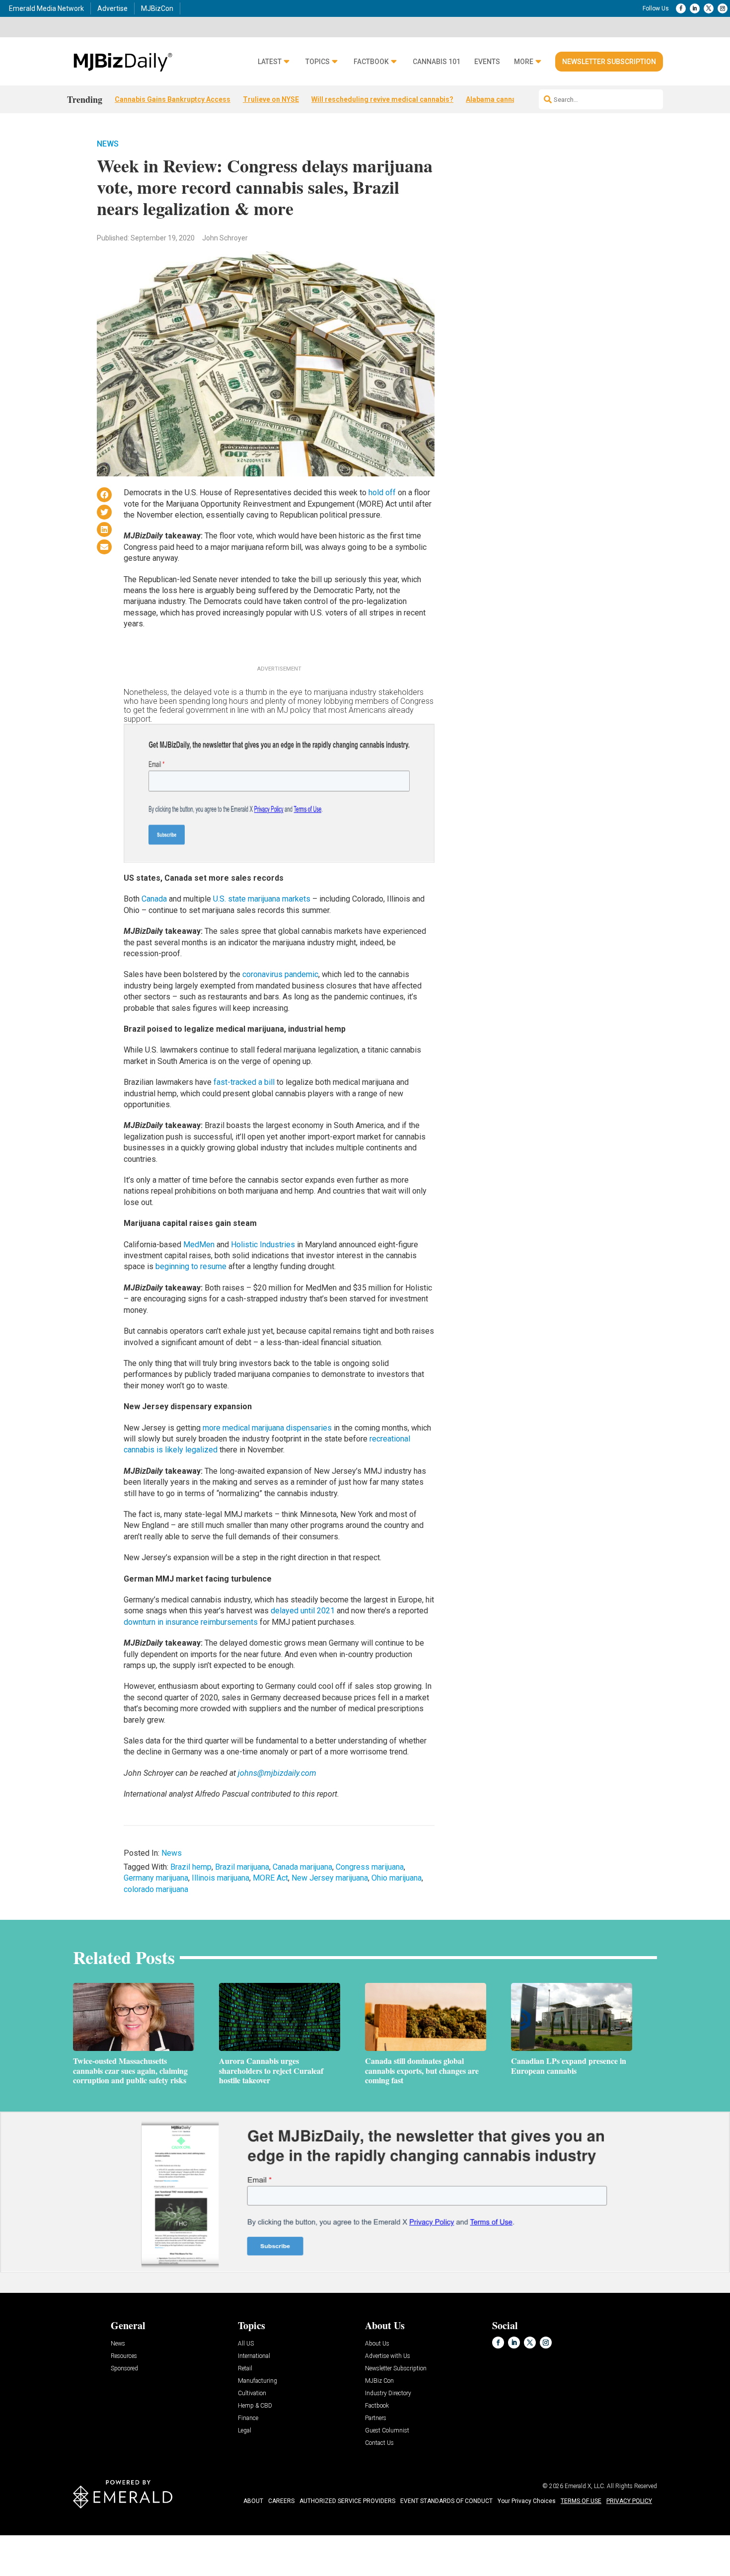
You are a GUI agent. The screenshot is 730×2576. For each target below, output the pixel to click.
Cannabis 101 (437, 62)
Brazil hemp (191, 1867)
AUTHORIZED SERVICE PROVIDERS (347, 2501)
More (524, 62)
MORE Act (270, 1878)
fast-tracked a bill (244, 1082)
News (108, 144)
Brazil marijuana (242, 1867)
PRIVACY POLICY (629, 2501)
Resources (124, 2356)
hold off (382, 492)
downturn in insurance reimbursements (191, 1622)
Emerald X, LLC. (585, 2486)
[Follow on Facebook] (681, 8)
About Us (377, 2344)
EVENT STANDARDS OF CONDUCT (446, 2501)
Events (487, 62)
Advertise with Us (388, 2356)
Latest (270, 62)
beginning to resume (191, 1266)
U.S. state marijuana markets (262, 899)
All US (246, 2344)
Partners (376, 2418)
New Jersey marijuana (330, 1878)
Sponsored (124, 2369)
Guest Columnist (387, 2431)
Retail (245, 2369)
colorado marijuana (156, 1889)
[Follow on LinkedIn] (695, 8)
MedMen (199, 1245)
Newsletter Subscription (609, 62)
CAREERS (281, 2501)
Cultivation (252, 2393)
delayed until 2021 (303, 1611)
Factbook (371, 62)
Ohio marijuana (397, 1878)
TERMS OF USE (581, 2501)
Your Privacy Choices (527, 2501)
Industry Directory (388, 2393)
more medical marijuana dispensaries (267, 1428)
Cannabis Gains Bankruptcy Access (173, 99)
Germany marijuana (156, 1878)
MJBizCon (157, 8)
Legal (245, 2431)
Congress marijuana (370, 1867)
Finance (248, 2418)
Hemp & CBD (255, 2406)
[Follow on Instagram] (723, 8)
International (254, 2356)
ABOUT (253, 2501)
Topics (318, 62)
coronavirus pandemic (280, 974)
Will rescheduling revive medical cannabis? (382, 99)
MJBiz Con (379, 2381)
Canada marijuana (302, 1867)
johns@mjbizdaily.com (277, 1773)
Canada (154, 899)
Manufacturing (257, 2381)
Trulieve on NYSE (271, 99)
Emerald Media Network (46, 8)
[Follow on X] (709, 8)
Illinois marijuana (220, 1878)
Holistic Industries (263, 1245)
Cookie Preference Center (101, 2537)
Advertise (112, 8)
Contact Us (379, 2443)
